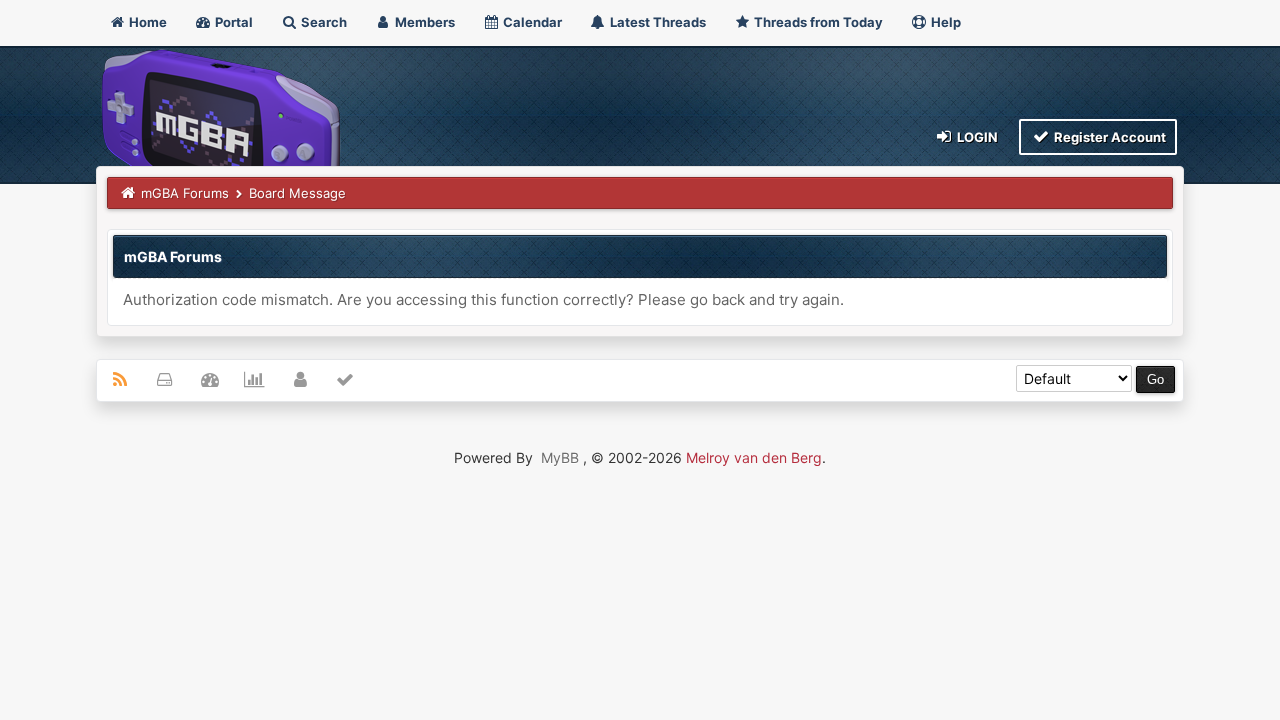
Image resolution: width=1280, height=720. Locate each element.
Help (944, 22)
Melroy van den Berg (754, 457)
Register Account (1108, 137)
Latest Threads (656, 22)
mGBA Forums (185, 193)
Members (423, 22)
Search (322, 22)
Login (976, 137)
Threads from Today (817, 22)
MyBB (560, 457)
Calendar (531, 22)
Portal (232, 22)
